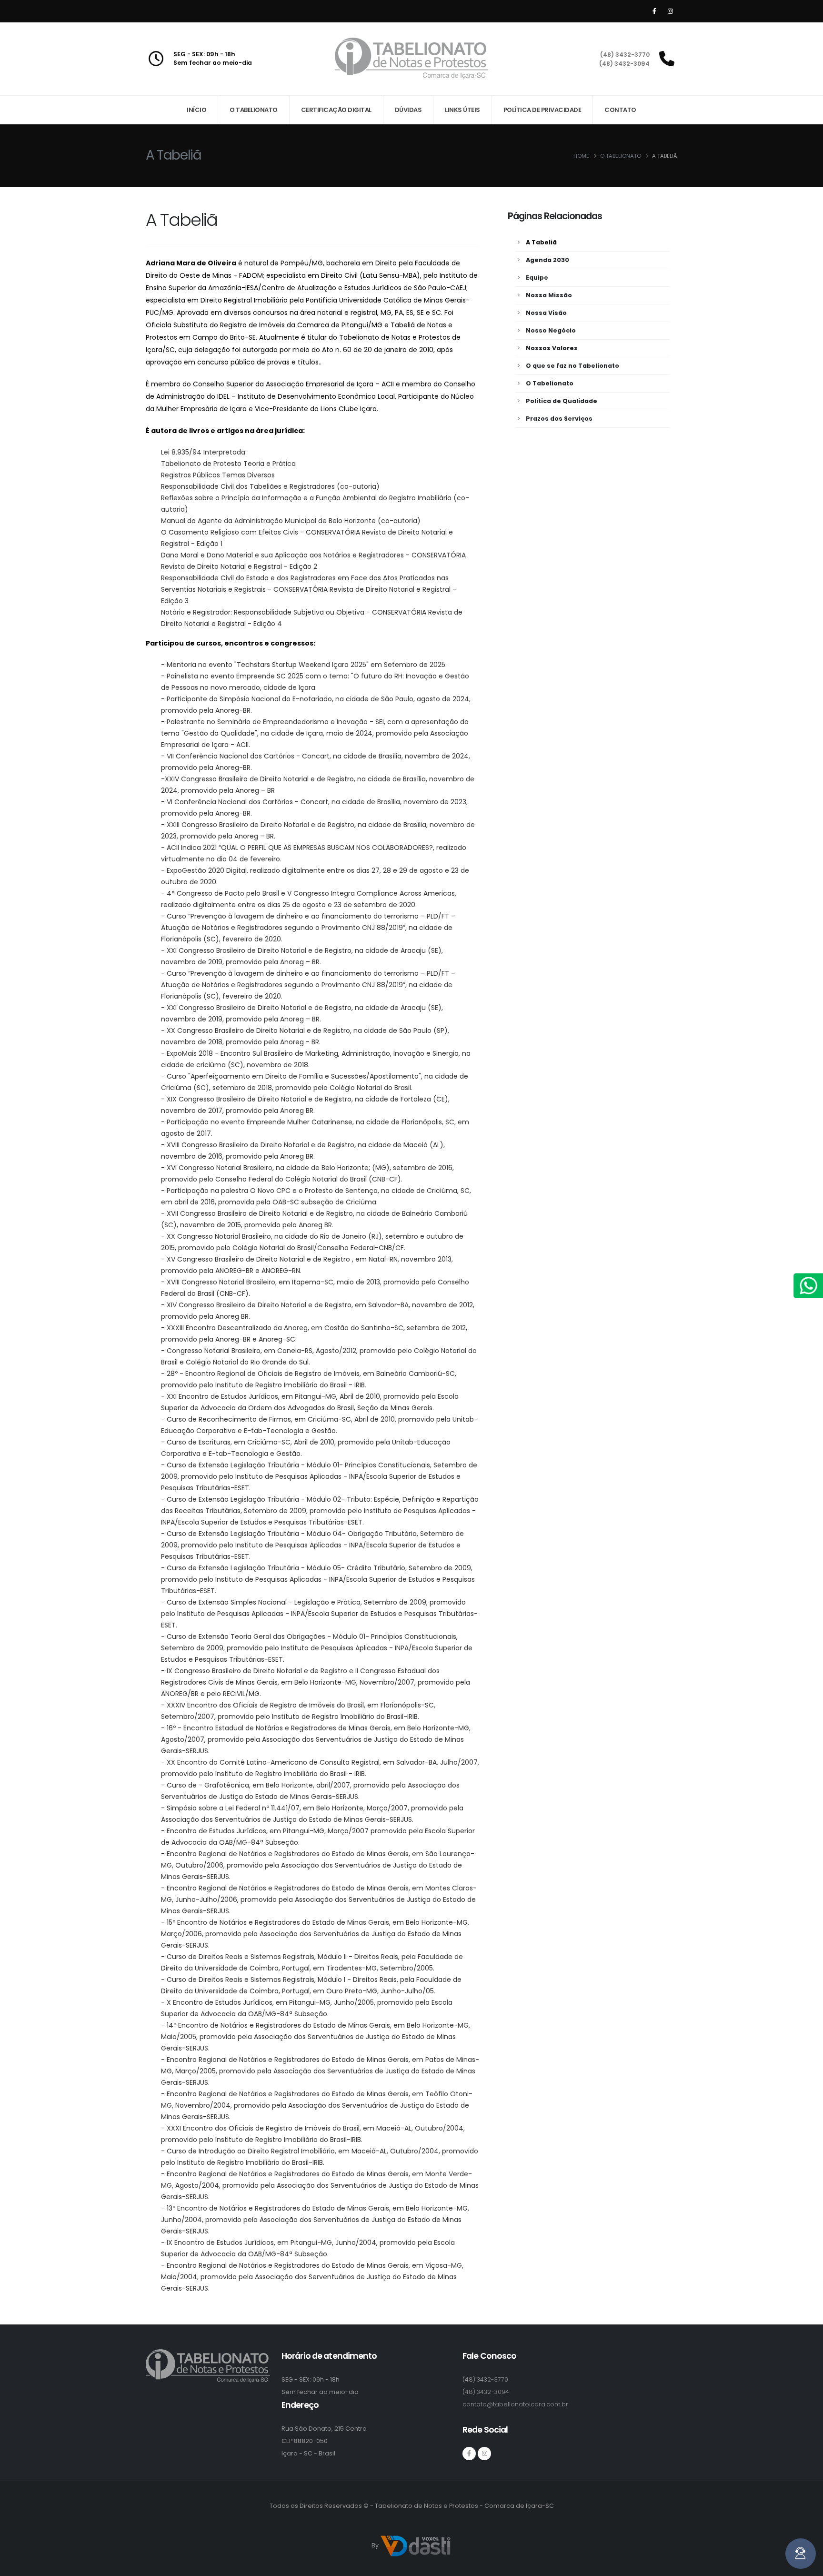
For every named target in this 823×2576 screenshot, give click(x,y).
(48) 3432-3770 (625, 55)
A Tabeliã (541, 242)
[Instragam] (484, 2454)
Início (196, 110)
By (376, 2545)
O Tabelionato (254, 110)
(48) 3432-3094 (624, 64)
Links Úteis (462, 110)
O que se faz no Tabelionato (572, 366)
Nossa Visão (546, 313)
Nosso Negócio (551, 330)
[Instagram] (670, 11)
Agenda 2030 (547, 260)
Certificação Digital (336, 110)
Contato (620, 110)
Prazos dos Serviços (559, 419)
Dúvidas (408, 110)
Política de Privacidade (542, 110)
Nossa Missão (549, 295)
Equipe (537, 278)
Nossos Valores (552, 348)
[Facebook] (654, 11)
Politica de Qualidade (562, 401)
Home (581, 156)
